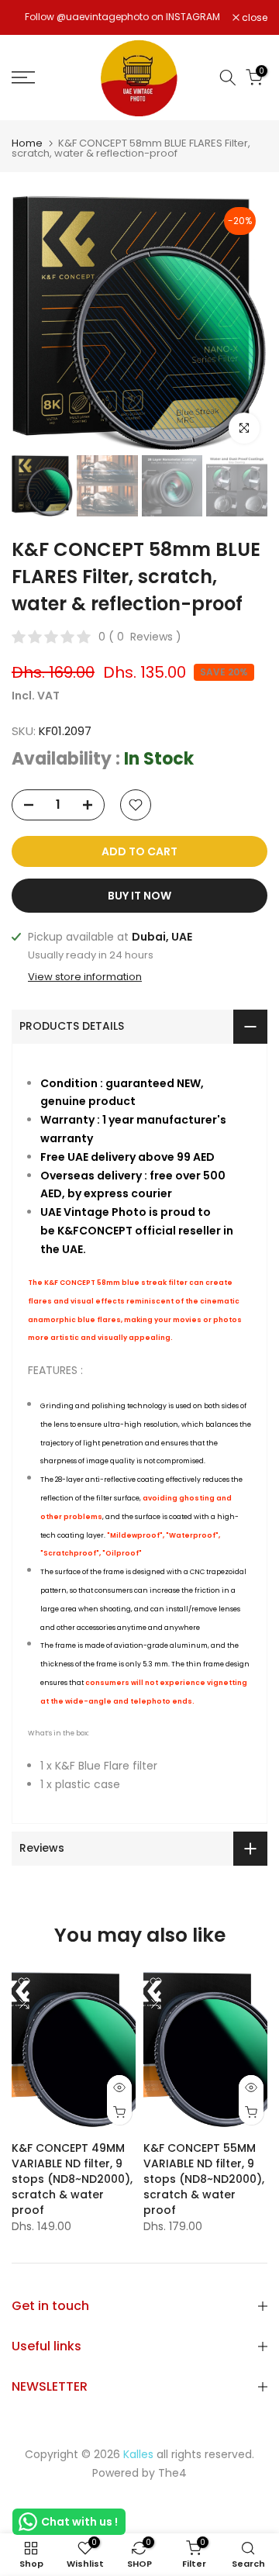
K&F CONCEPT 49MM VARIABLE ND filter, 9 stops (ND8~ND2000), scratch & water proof (72, 2179)
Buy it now (139, 896)
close (253, 18)
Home (27, 143)
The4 (172, 2473)
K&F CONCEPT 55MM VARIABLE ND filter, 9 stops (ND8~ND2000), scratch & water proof (204, 2179)
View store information (85, 977)
